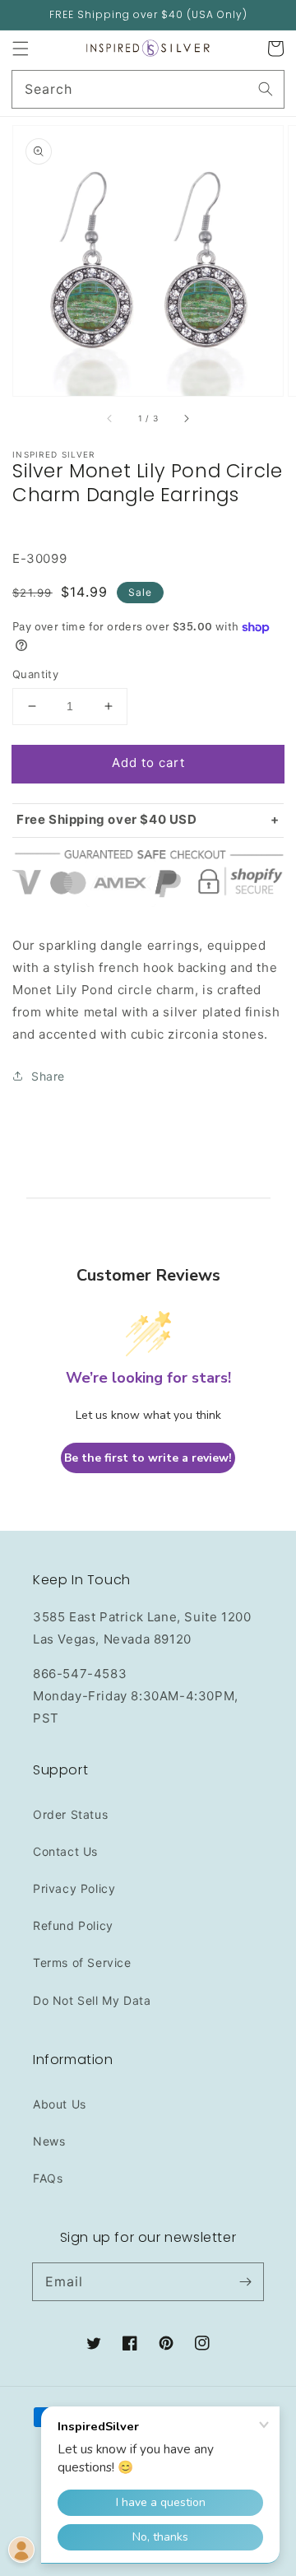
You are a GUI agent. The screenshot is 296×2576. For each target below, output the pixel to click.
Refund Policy (73, 1925)
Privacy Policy (74, 1888)
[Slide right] (186, 419)
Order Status (70, 1814)
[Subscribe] (245, 2281)
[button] (21, 49)
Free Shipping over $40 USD (107, 819)
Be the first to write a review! (148, 1458)
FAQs (48, 2178)
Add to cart (148, 763)
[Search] (266, 89)
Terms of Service (82, 1962)
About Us (60, 2104)
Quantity (35, 674)
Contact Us (65, 1851)
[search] (148, 89)
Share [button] (48, 1076)
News (49, 2141)
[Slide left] (110, 419)
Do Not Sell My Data (92, 2000)
